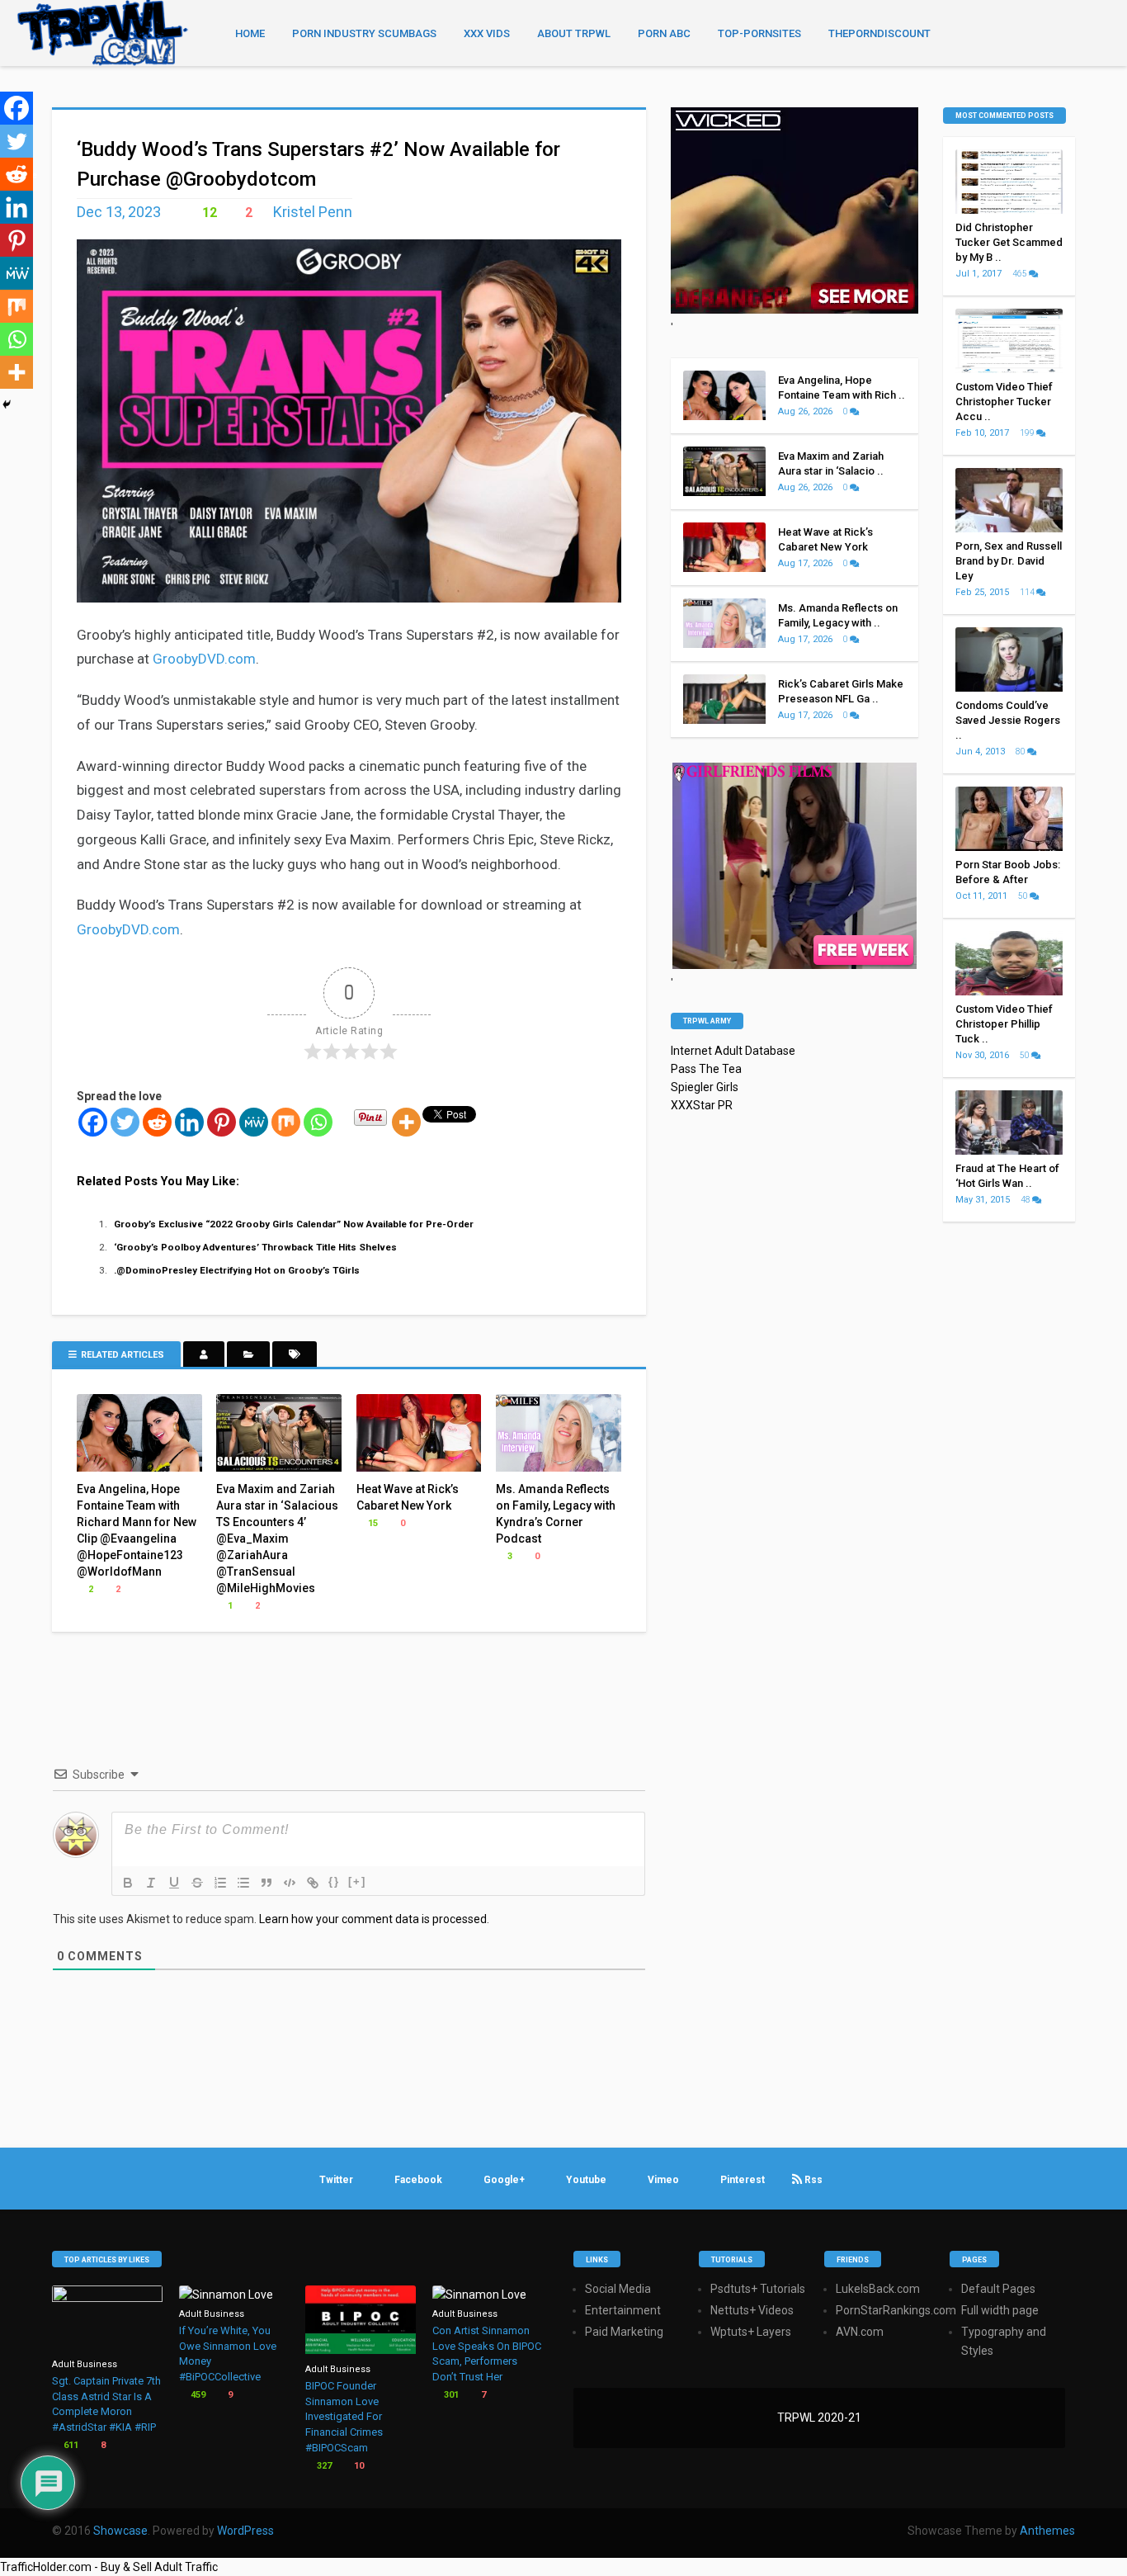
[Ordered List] (220, 1883)
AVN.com (860, 2332)
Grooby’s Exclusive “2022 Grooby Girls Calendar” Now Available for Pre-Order (294, 1224)
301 (450, 2395)
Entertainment (623, 2310)
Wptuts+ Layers (751, 2332)
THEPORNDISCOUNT (879, 33)
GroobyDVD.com (204, 659)
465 (1021, 274)
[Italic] (151, 1883)
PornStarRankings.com (896, 2310)
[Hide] (7, 404)
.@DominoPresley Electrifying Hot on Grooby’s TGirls (237, 1270)
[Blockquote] (266, 1883)
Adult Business (85, 2364)
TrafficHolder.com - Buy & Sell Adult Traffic (109, 2567)
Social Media (618, 2289)
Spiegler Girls (705, 1087)
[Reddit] (157, 1122)
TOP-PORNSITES (759, 33)
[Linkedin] (189, 1122)
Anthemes (1047, 2531)
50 (1024, 896)
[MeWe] (254, 1122)
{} (334, 1881)
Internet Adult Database (733, 1051)
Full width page (1000, 2310)
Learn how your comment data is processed (373, 1919)
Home (250, 33)
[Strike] (197, 1883)
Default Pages (998, 2289)
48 (1026, 1200)
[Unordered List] (243, 1883)
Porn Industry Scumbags (364, 33)
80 (1021, 752)
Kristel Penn (313, 212)
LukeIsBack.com (878, 2289)
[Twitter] (125, 1122)
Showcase (120, 2531)
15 (372, 1523)
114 (1028, 592)
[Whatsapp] (318, 1122)
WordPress (245, 2531)
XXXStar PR (702, 1105)
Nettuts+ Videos (752, 2310)
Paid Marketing (624, 2332)
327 (323, 2466)
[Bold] (128, 1883)
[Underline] (174, 1883)
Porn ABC (664, 33)
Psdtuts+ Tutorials (758, 2289)
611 (70, 2445)
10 (358, 2466)
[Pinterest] (222, 1122)
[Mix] (286, 1122)
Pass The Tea (706, 1069)
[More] (406, 1122)
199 (1028, 433)
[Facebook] (93, 1122)
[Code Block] (290, 1883)
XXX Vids (487, 33)
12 (208, 213)
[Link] (313, 1883)
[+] (357, 1881)
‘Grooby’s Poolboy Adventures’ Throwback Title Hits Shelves (255, 1247)
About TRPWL (574, 33)
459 (197, 2395)
